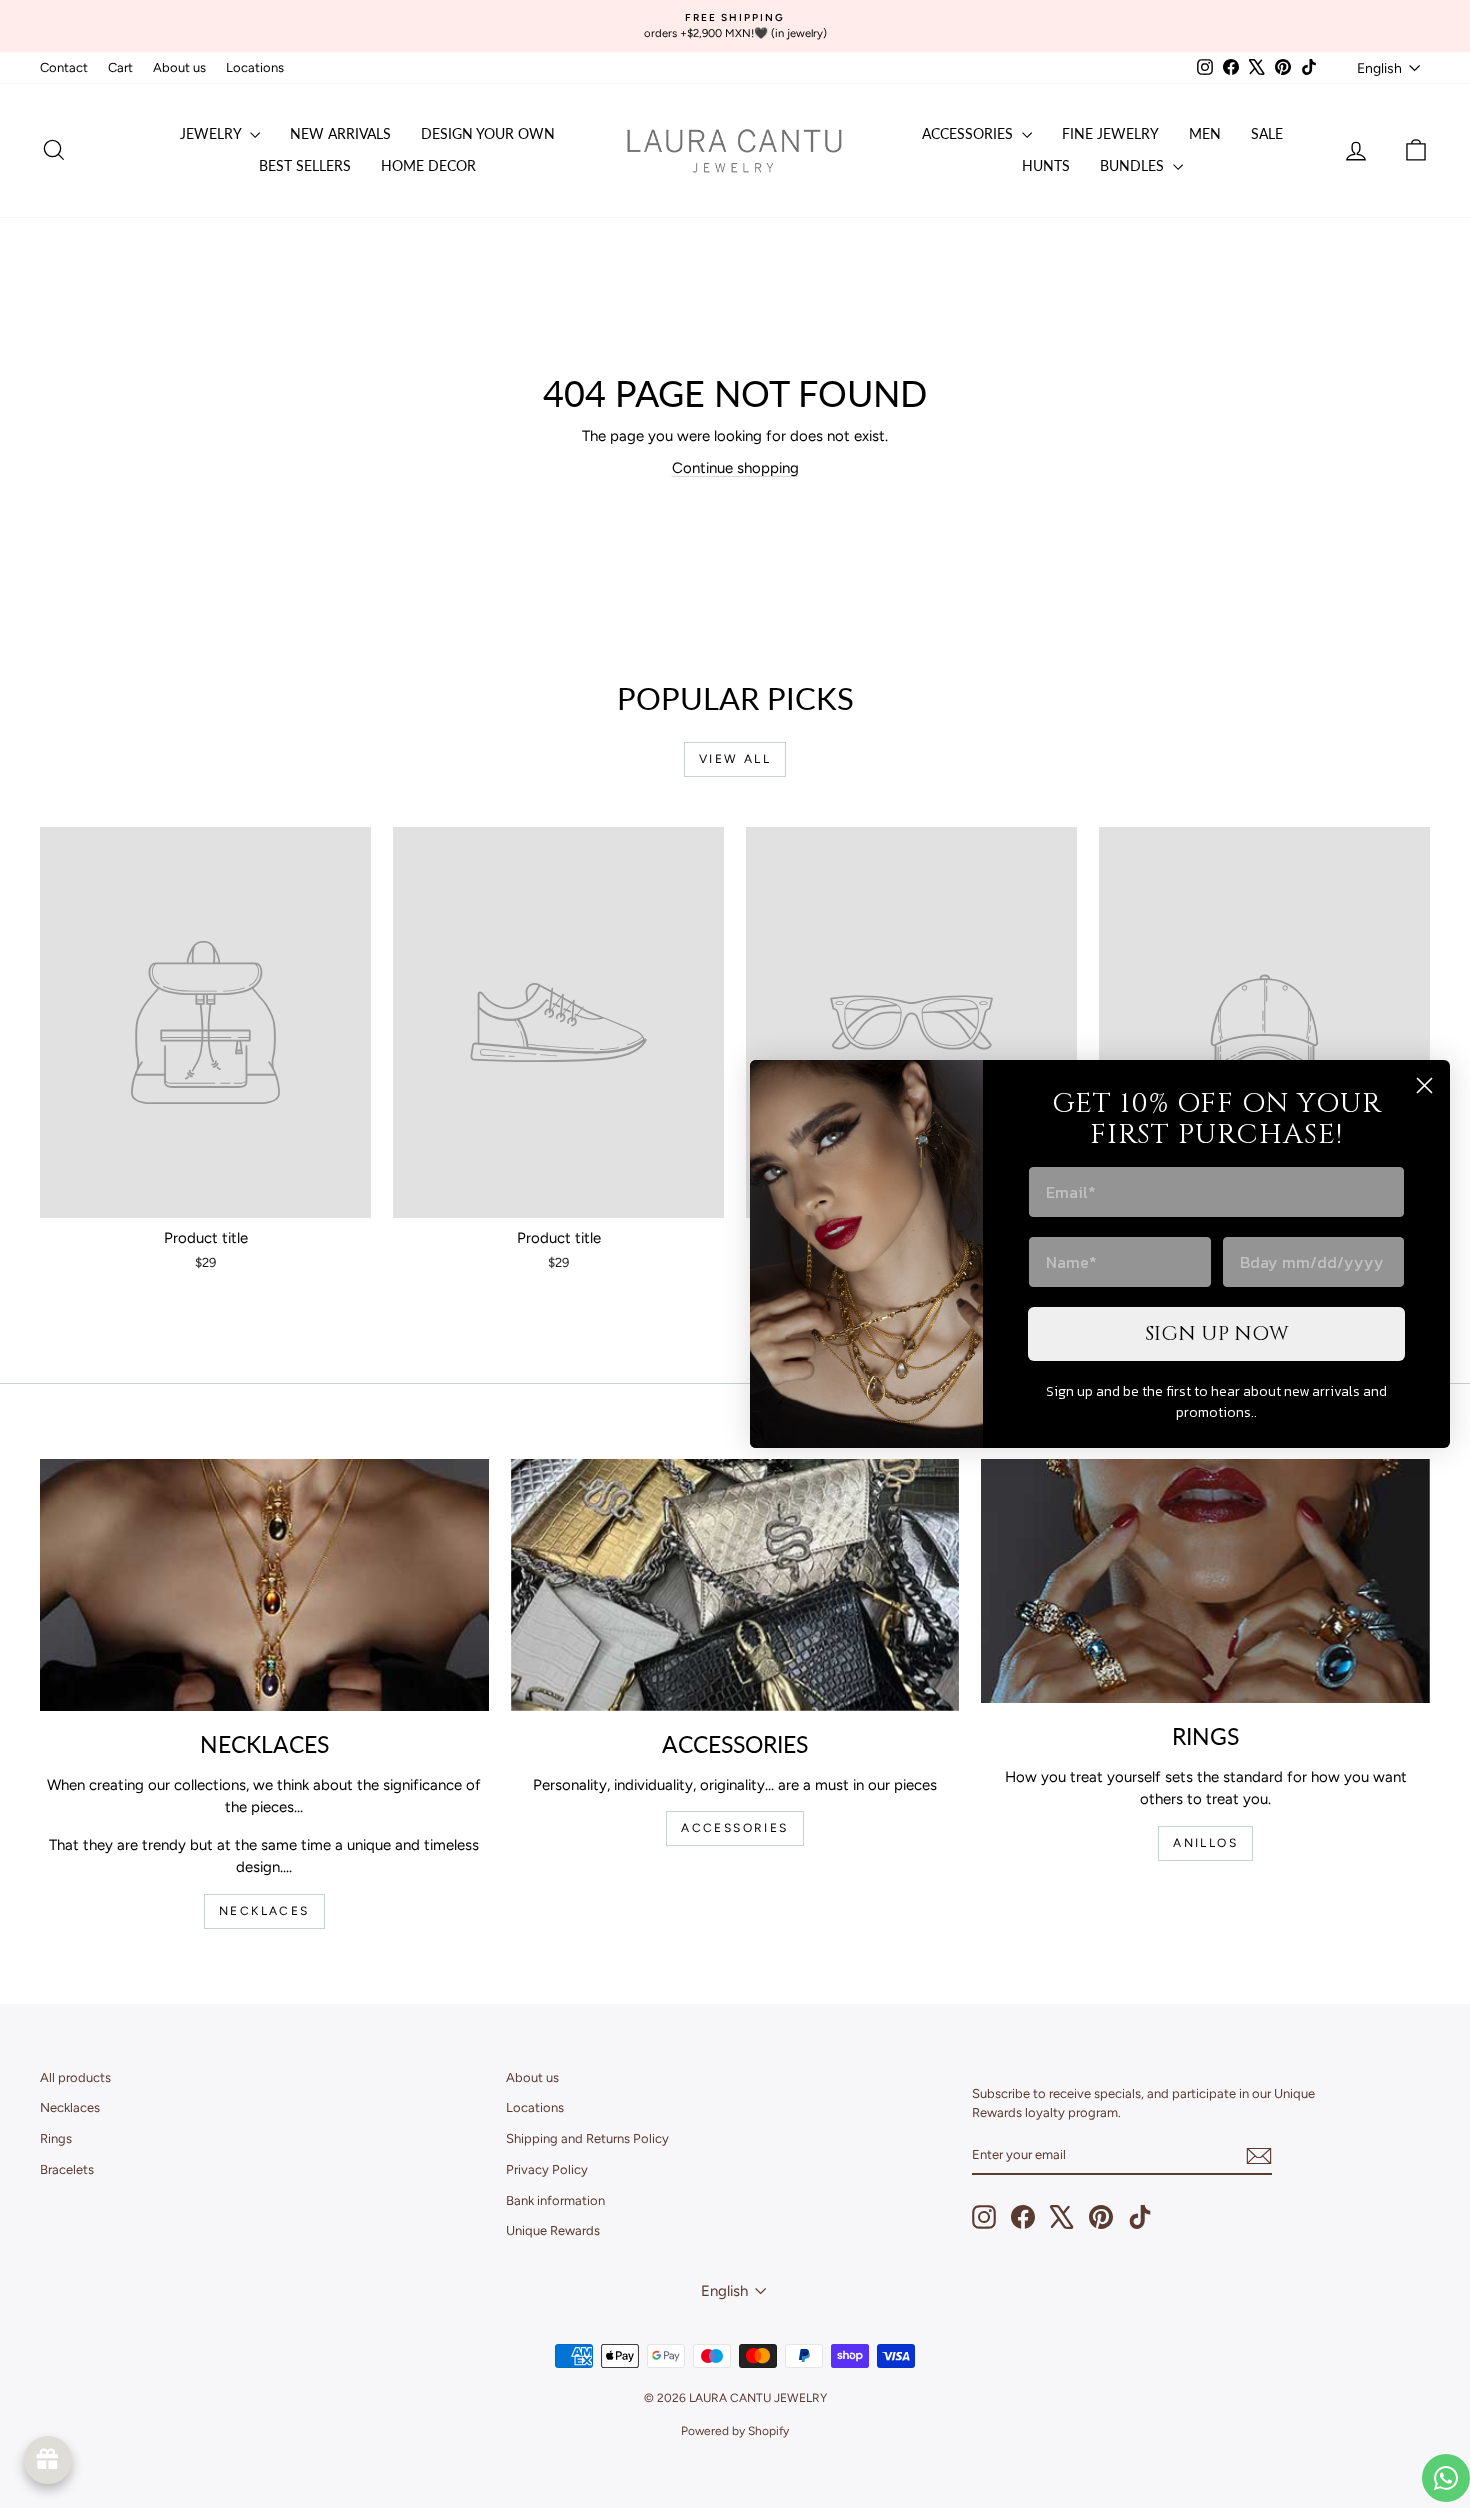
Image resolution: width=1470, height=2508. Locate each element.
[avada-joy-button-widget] (48, 2460)
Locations (255, 67)
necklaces (264, 1911)
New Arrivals (340, 133)
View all (735, 759)
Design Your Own (488, 133)
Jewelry (212, 133)
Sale (1267, 133)
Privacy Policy (547, 2169)
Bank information (555, 2200)
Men (1205, 133)
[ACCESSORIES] (735, 1585)
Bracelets (67, 2169)
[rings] (1205, 1581)
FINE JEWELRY (1110, 133)
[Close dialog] (1424, 1085)
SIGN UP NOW (1217, 1333)
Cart (120, 67)
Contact (64, 67)
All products (75, 2077)
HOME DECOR (428, 165)
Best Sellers (305, 165)
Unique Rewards (553, 2230)
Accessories (969, 133)
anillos (1205, 1843)
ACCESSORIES (734, 1828)
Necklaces (70, 2107)
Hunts (1046, 165)
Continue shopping (735, 468)
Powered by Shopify (735, 2431)
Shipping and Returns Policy (587, 2138)
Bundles (1134, 165)
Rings (56, 2138)
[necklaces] (264, 1585)
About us (179, 67)
